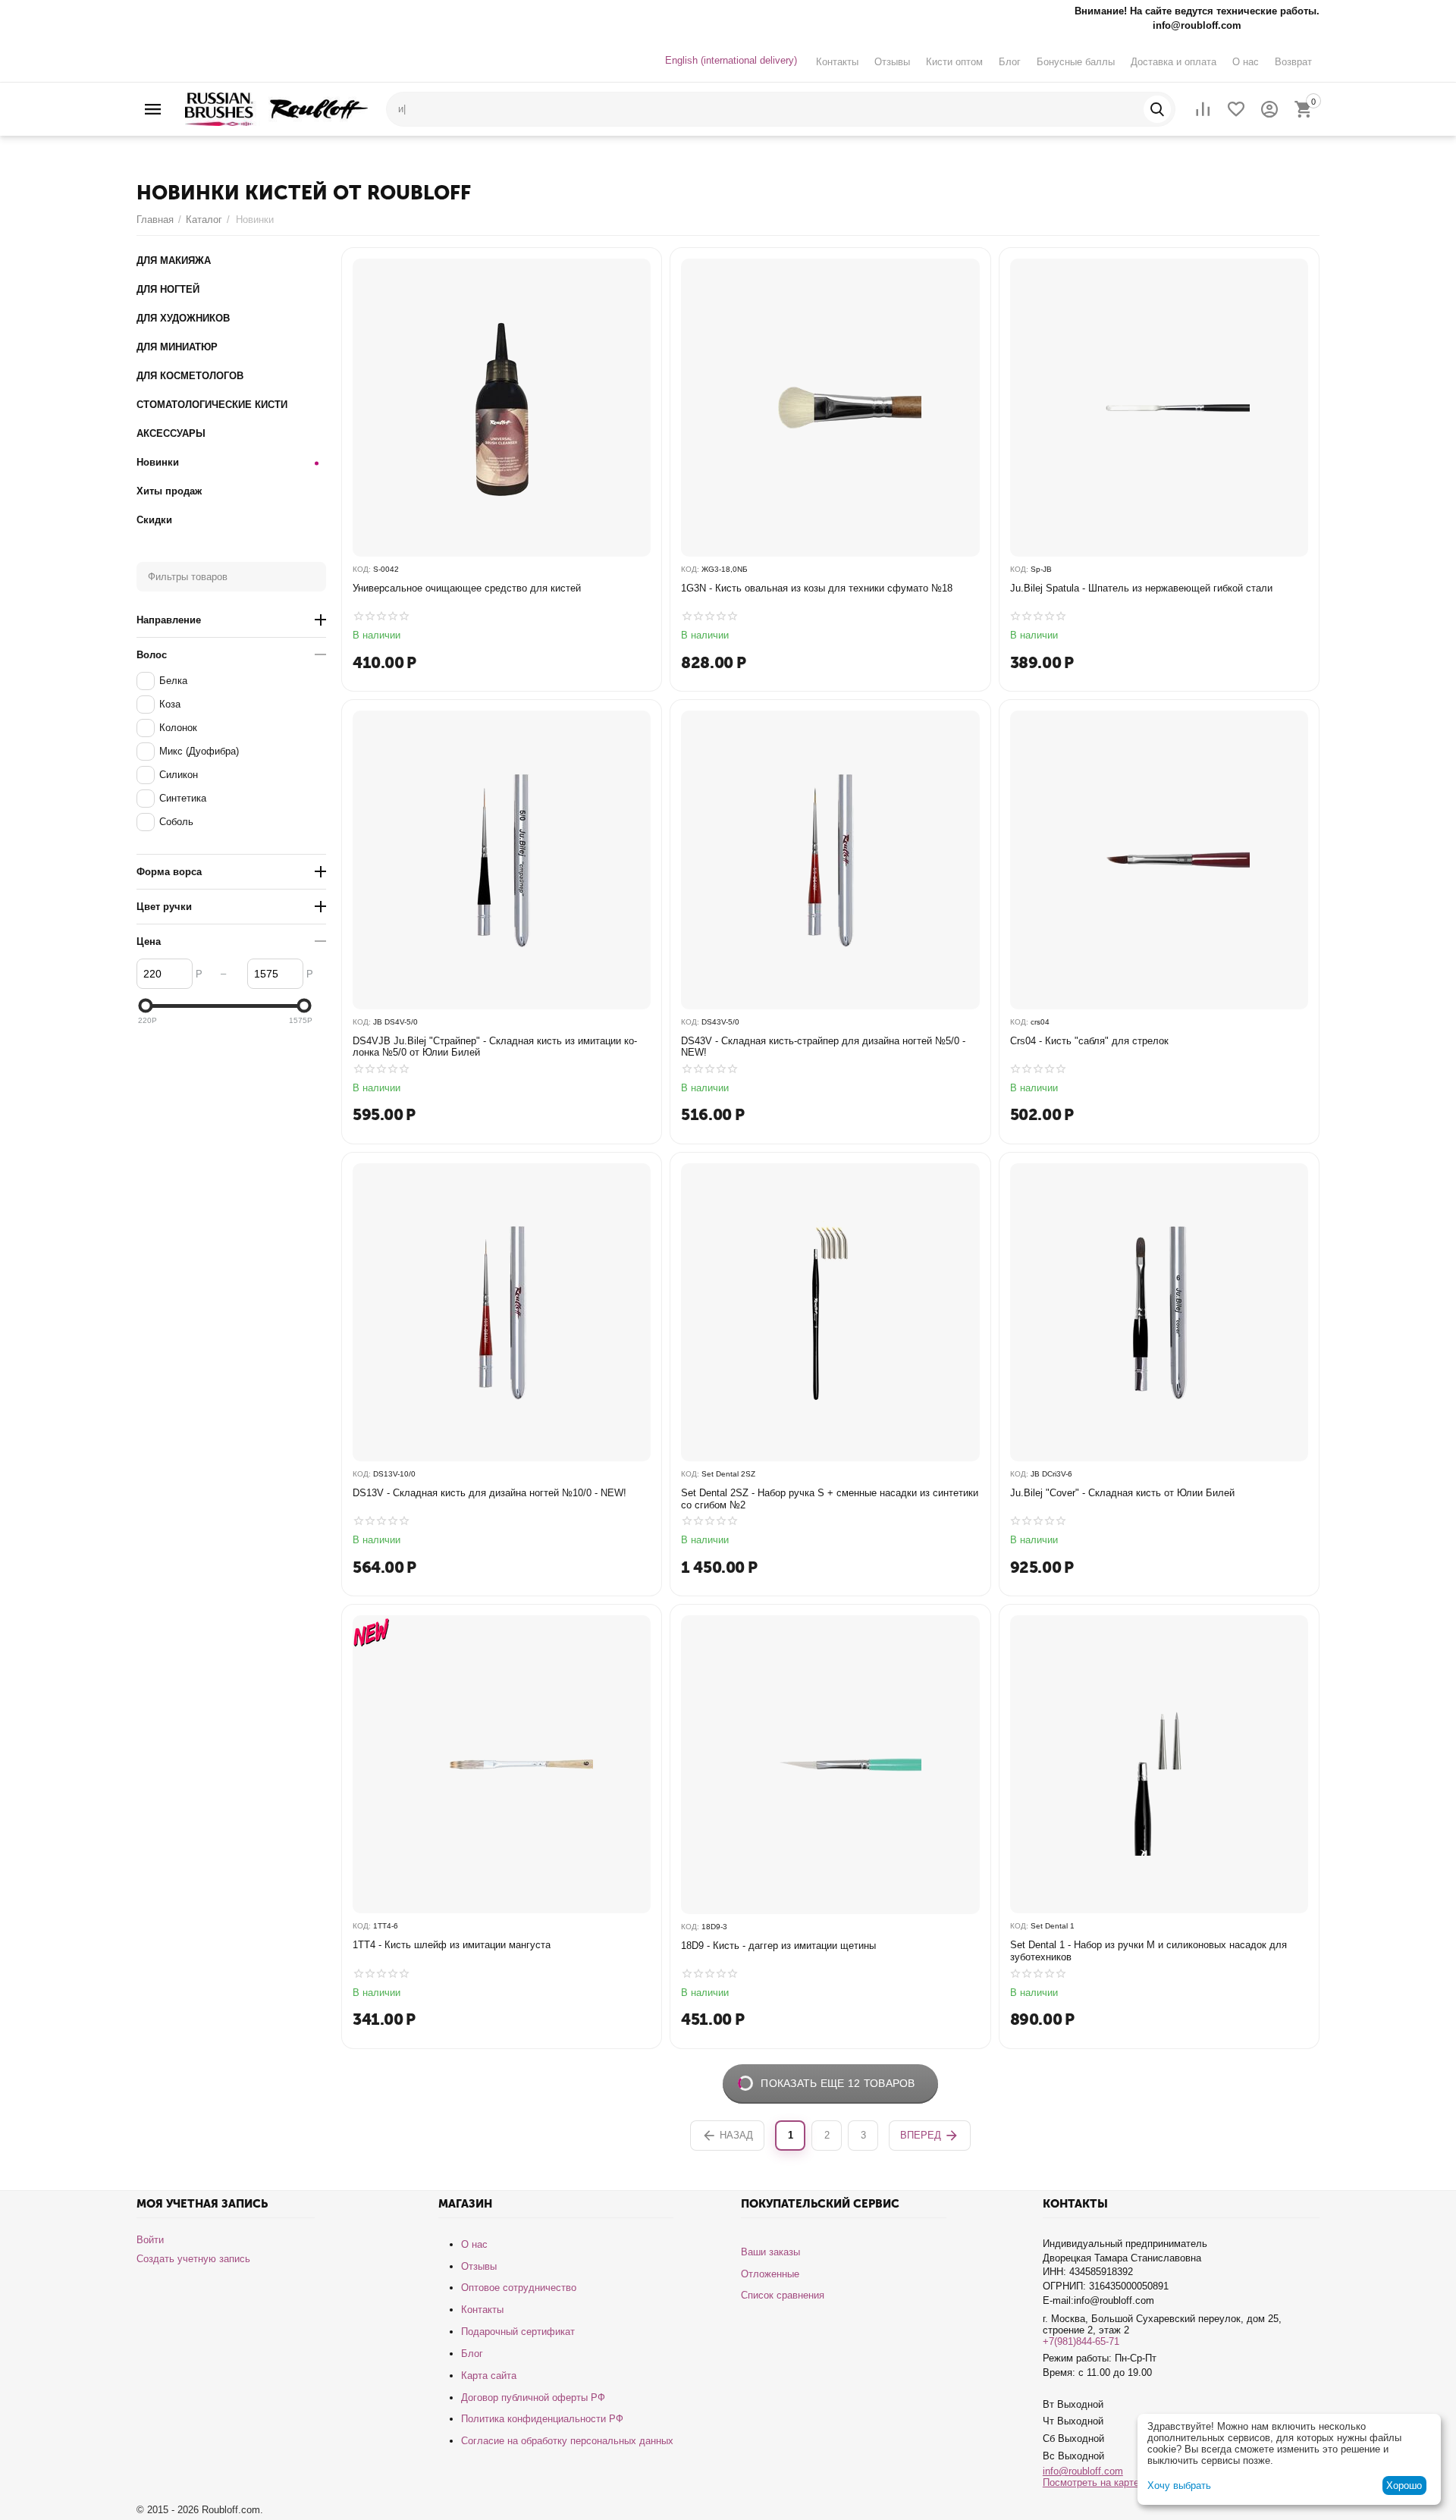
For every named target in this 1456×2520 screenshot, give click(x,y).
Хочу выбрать (1179, 2485)
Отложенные (770, 2274)
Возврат (1293, 62)
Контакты (837, 62)
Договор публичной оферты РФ (533, 2398)
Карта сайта (489, 2376)
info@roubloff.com (1083, 2471)
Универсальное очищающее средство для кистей (467, 588)
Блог (1010, 62)
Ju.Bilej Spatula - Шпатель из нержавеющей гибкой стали (1141, 588)
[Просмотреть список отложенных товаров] (1236, 109)
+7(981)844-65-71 (1081, 2341)
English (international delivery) (731, 60)
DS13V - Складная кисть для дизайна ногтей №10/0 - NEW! (490, 1493)
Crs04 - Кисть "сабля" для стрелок (1089, 1041)
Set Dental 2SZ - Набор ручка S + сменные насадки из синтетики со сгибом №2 (830, 1499)
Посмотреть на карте (1091, 2482)
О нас (1246, 62)
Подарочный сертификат (518, 2332)
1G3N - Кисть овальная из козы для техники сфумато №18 (817, 588)
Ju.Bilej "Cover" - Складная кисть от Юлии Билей (1122, 1493)
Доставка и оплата (1174, 62)
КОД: (362, 569)
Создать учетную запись (193, 2259)
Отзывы (892, 62)
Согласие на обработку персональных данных (567, 2441)
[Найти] (1157, 109)
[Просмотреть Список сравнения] (1203, 109)
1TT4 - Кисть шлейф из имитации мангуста (452, 1945)
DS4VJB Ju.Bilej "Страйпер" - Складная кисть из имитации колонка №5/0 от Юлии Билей (495, 1047)
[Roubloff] (276, 108)
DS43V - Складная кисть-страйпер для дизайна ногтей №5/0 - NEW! (823, 1047)
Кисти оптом (954, 62)
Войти (150, 2240)
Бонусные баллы (1076, 62)
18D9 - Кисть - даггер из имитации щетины (778, 1946)
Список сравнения (783, 2295)
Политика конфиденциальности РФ (542, 2419)
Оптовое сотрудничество (519, 2288)
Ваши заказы (770, 2252)
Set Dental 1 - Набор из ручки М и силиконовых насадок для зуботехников (1148, 1951)
